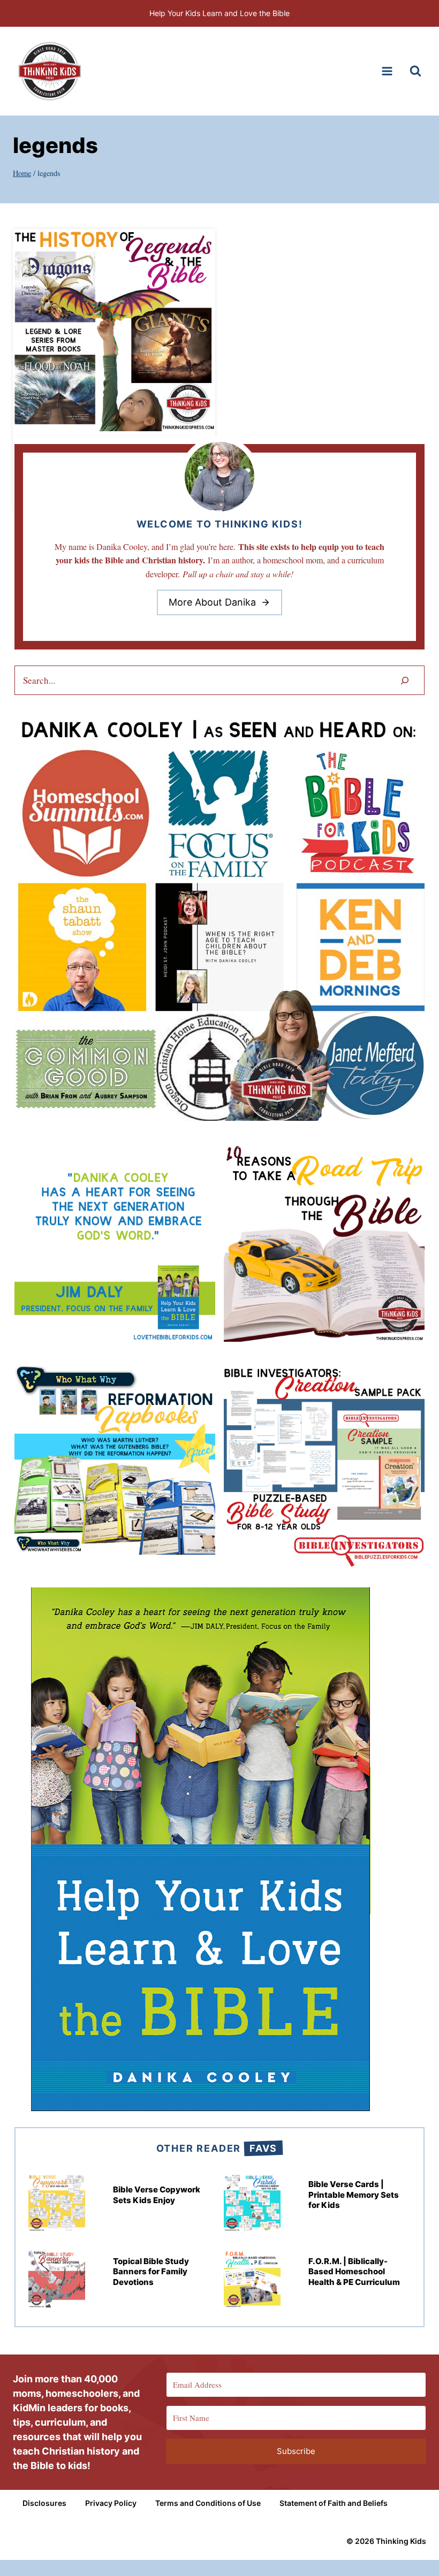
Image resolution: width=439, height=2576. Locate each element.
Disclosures (44, 2503)
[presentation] (114, 330)
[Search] (405, 680)
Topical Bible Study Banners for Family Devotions (151, 2272)
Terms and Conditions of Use (208, 2503)
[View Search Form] (415, 71)
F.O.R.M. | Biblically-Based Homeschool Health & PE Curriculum (354, 2272)
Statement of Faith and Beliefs (334, 2503)
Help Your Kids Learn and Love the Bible (219, 13)
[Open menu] (387, 71)
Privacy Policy (111, 2503)
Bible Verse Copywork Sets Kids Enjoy (157, 2195)
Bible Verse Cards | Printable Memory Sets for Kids (354, 2195)
